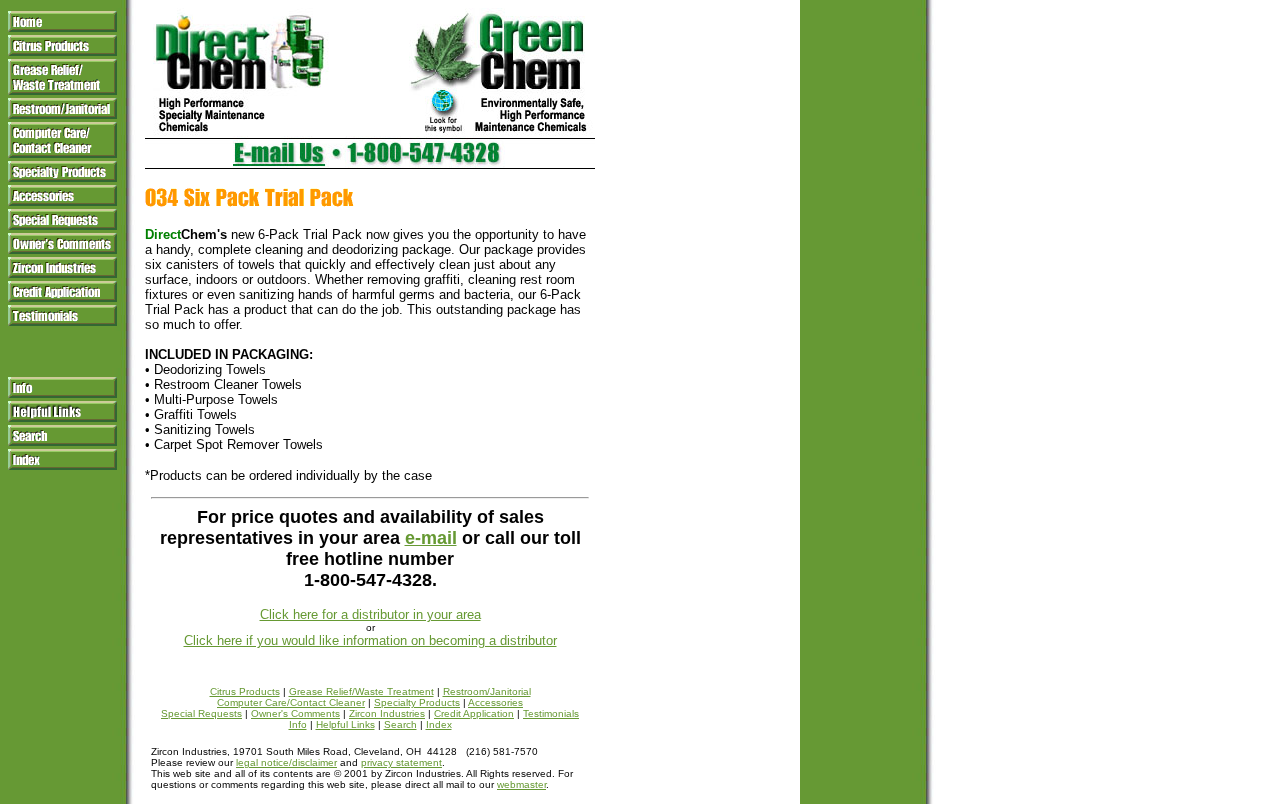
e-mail (431, 538)
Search (400, 724)
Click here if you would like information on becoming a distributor (370, 640)
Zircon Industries (387, 713)
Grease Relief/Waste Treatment (361, 691)
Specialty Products (417, 702)
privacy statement (401, 762)
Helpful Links (345, 724)
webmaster (521, 784)
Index (439, 724)
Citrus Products (245, 691)
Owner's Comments (295, 713)
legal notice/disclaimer (286, 762)
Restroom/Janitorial (487, 691)
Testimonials (551, 713)
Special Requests (201, 713)
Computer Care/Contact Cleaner (291, 702)
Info (298, 724)
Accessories (495, 702)
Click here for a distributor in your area (370, 614)
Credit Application (474, 713)
